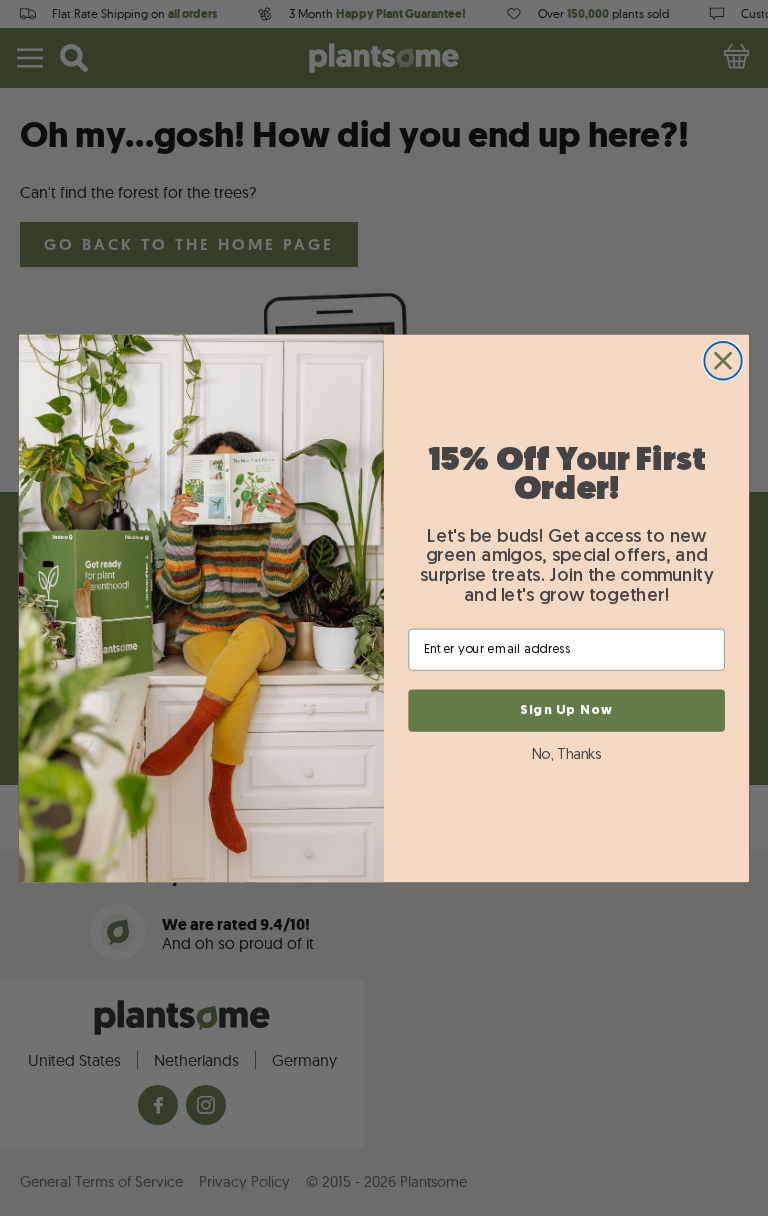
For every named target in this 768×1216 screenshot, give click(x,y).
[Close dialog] (722, 360)
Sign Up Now (566, 710)
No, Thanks (566, 754)
